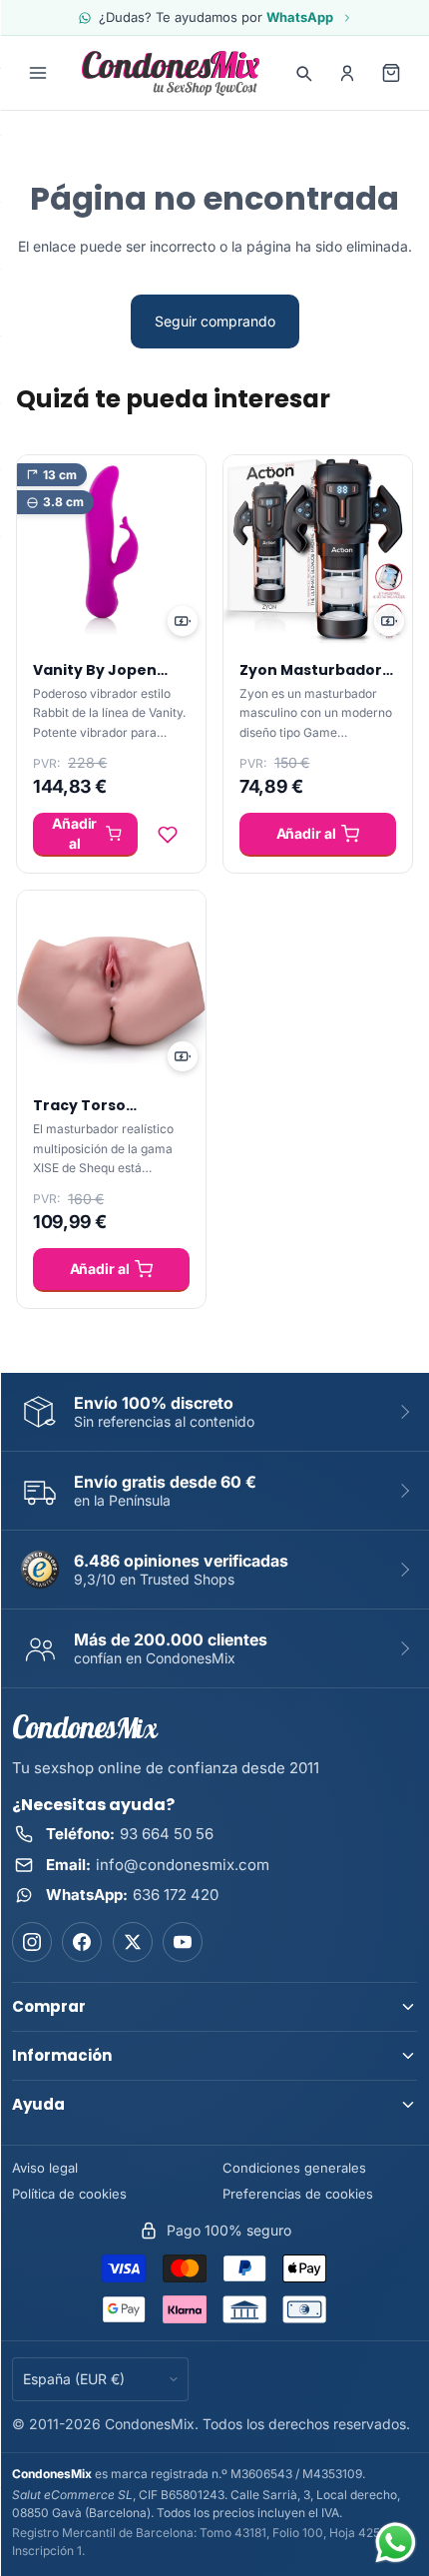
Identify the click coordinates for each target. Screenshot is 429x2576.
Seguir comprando (215, 321)
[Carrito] (391, 73)
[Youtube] (183, 1942)
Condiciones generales (294, 2168)
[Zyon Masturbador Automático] (318, 550)
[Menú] (38, 73)
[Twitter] (133, 1942)
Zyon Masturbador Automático (311, 680)
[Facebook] (82, 1942)
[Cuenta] (347, 73)
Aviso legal (45, 2168)
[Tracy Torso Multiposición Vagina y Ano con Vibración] (111, 985)
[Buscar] (303, 73)
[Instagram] (32, 1942)
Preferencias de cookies (298, 2194)
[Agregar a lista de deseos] (168, 835)
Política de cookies (69, 2194)
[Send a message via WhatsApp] (396, 2543)
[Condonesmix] (171, 73)
